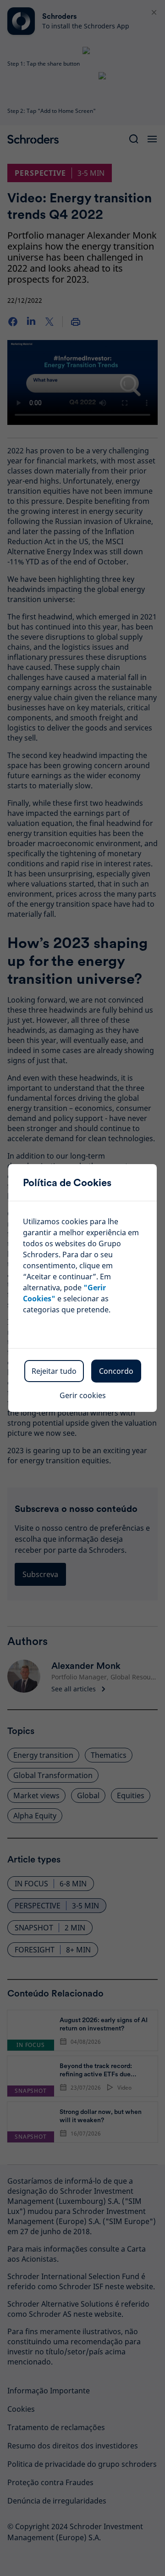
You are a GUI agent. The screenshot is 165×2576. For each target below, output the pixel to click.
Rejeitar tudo (54, 1371)
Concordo (116, 1371)
